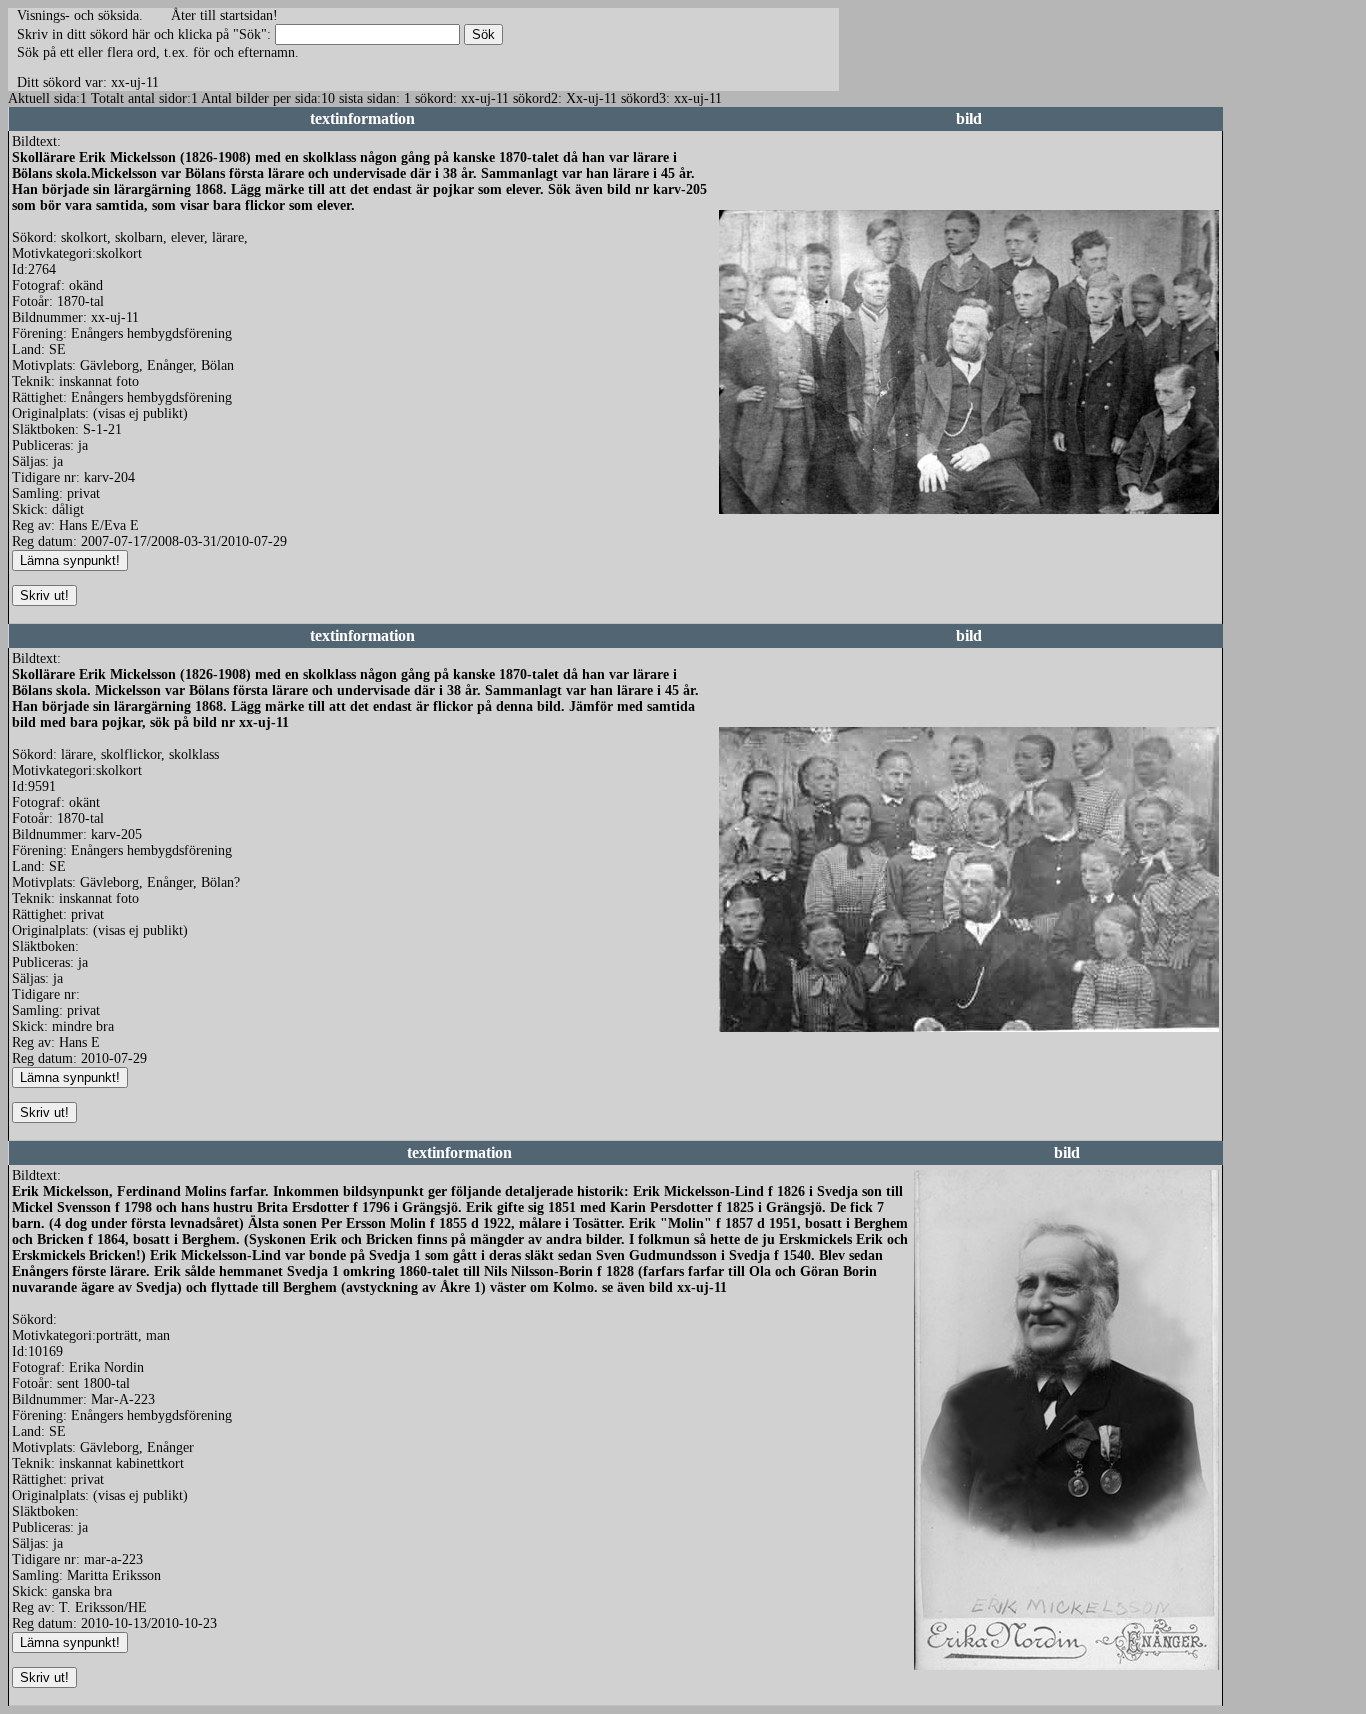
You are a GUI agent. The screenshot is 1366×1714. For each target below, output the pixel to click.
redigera (742, 535)
